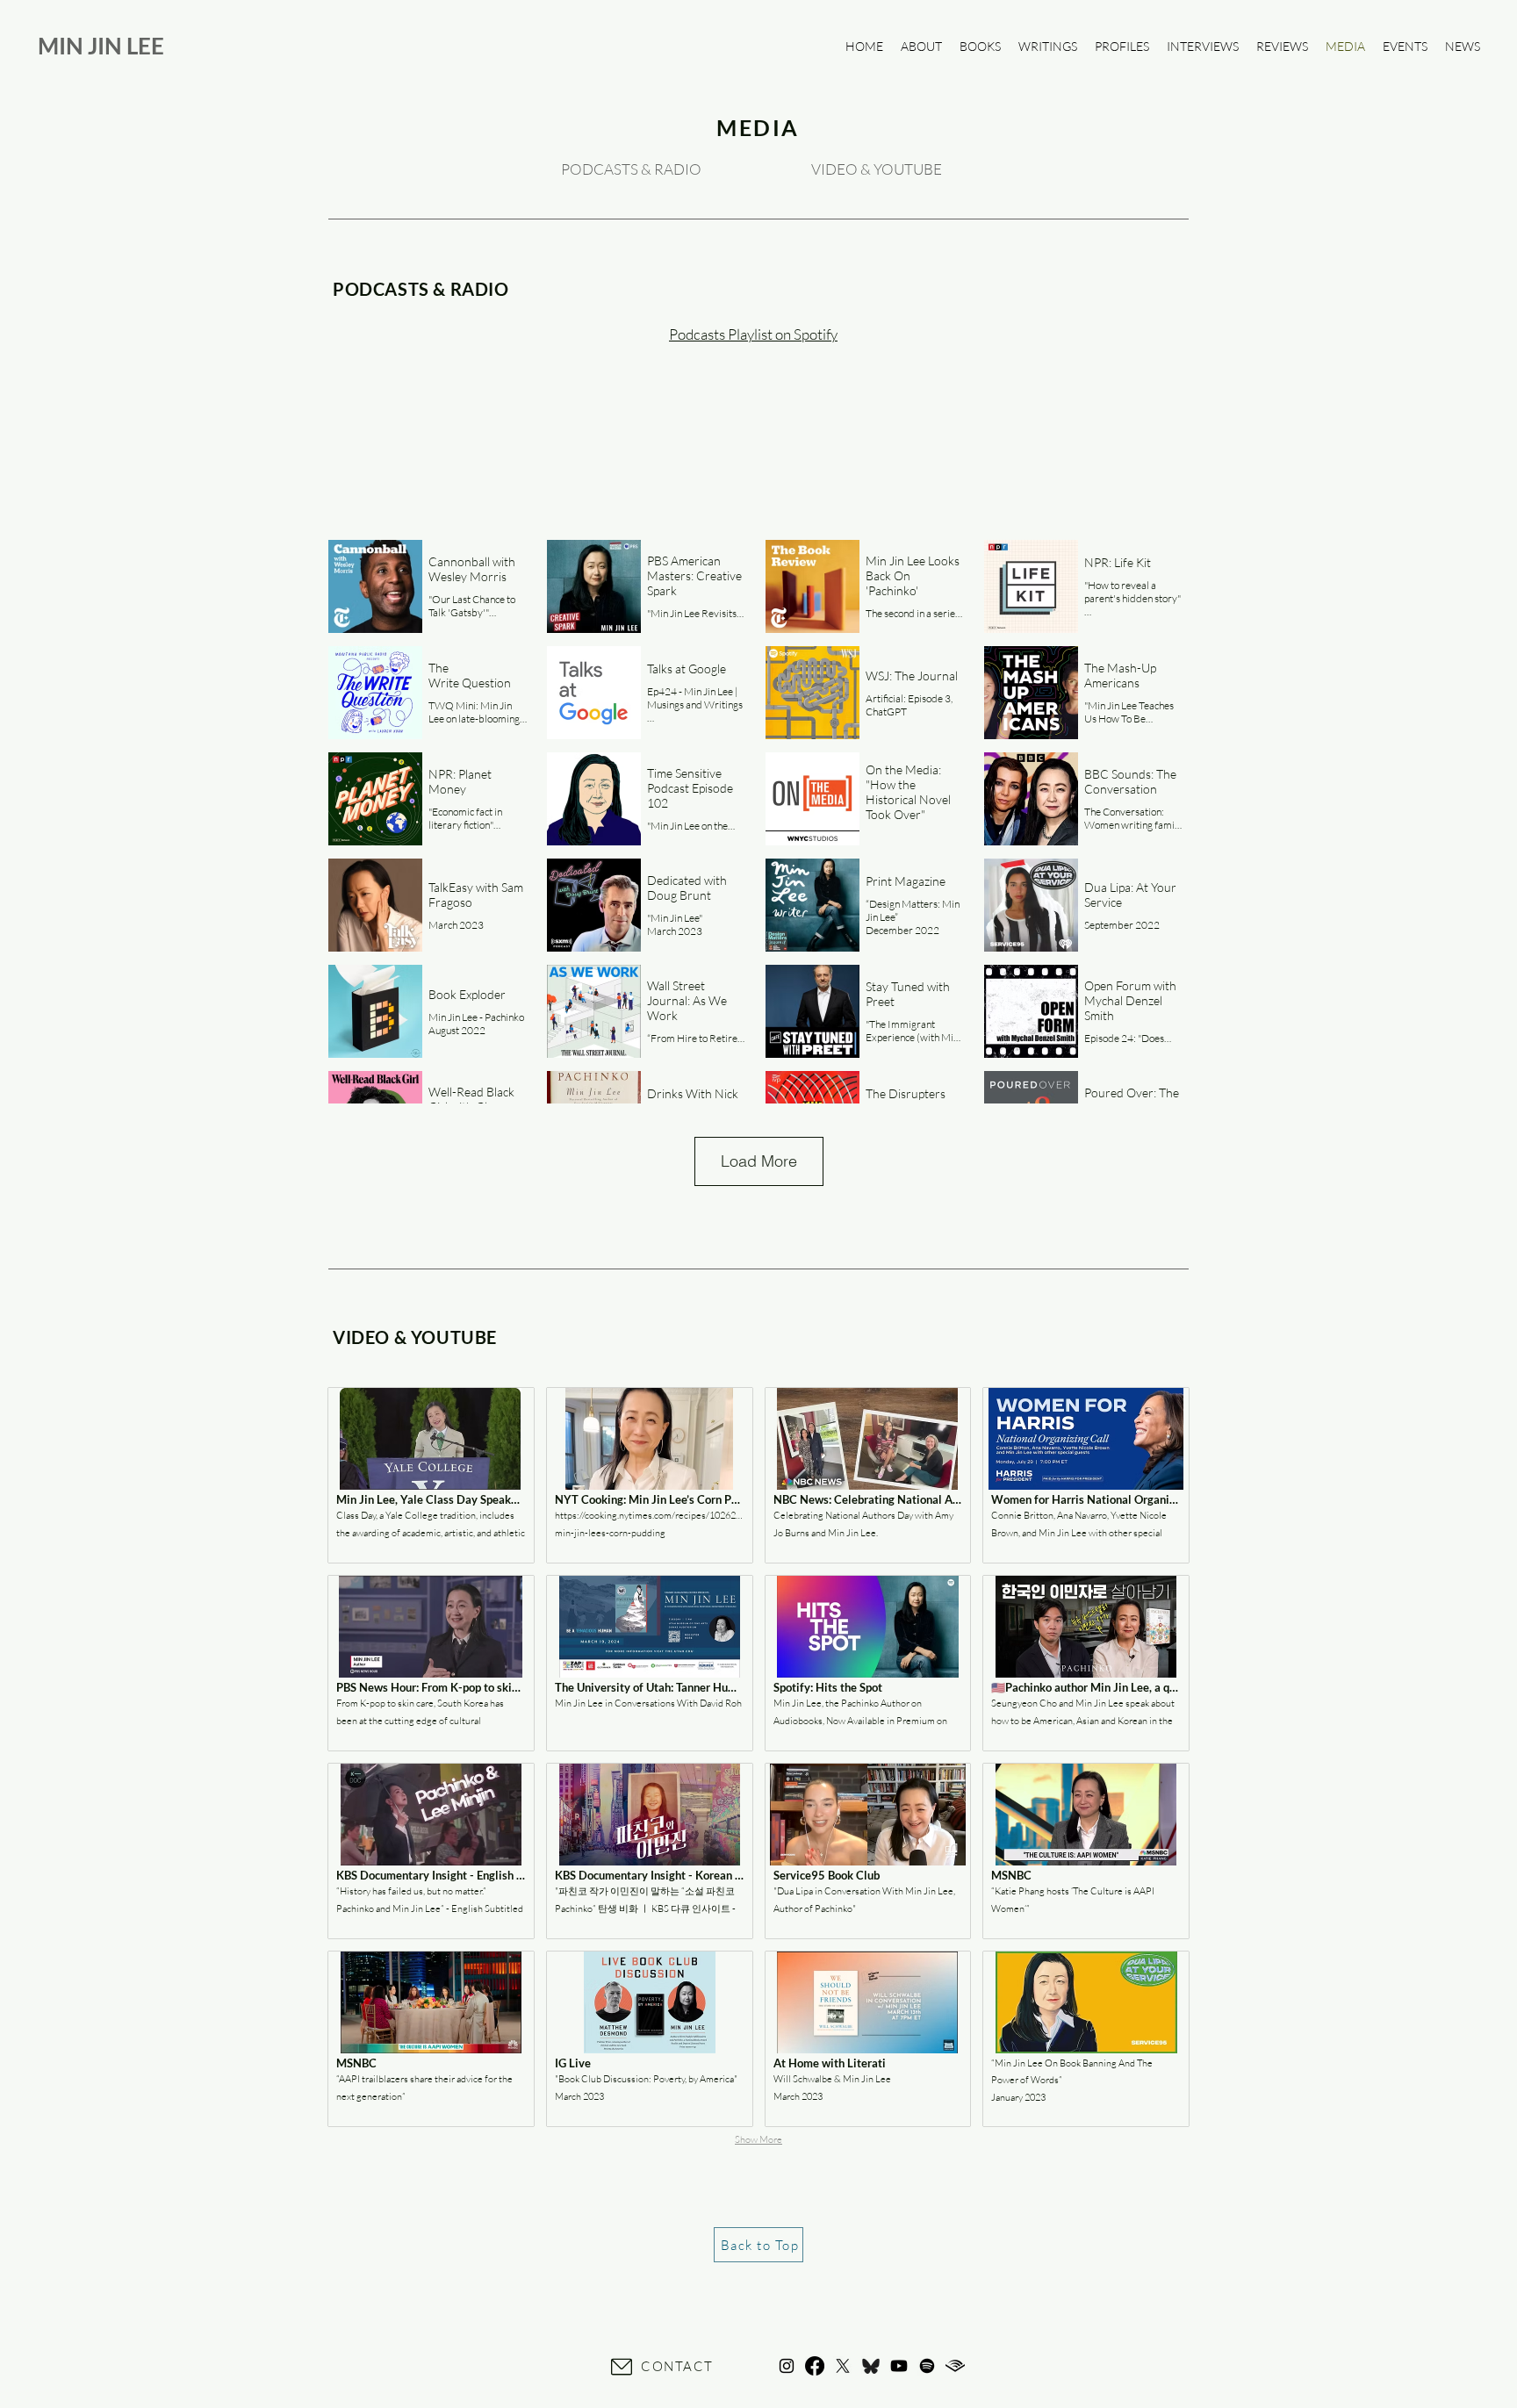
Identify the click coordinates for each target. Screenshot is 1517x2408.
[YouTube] (899, 2366)
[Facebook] (815, 2366)
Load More (759, 1161)
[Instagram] (787, 2366)
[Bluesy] (871, 2366)
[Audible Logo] (955, 2366)
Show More (758, 2139)
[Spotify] (927, 2366)
